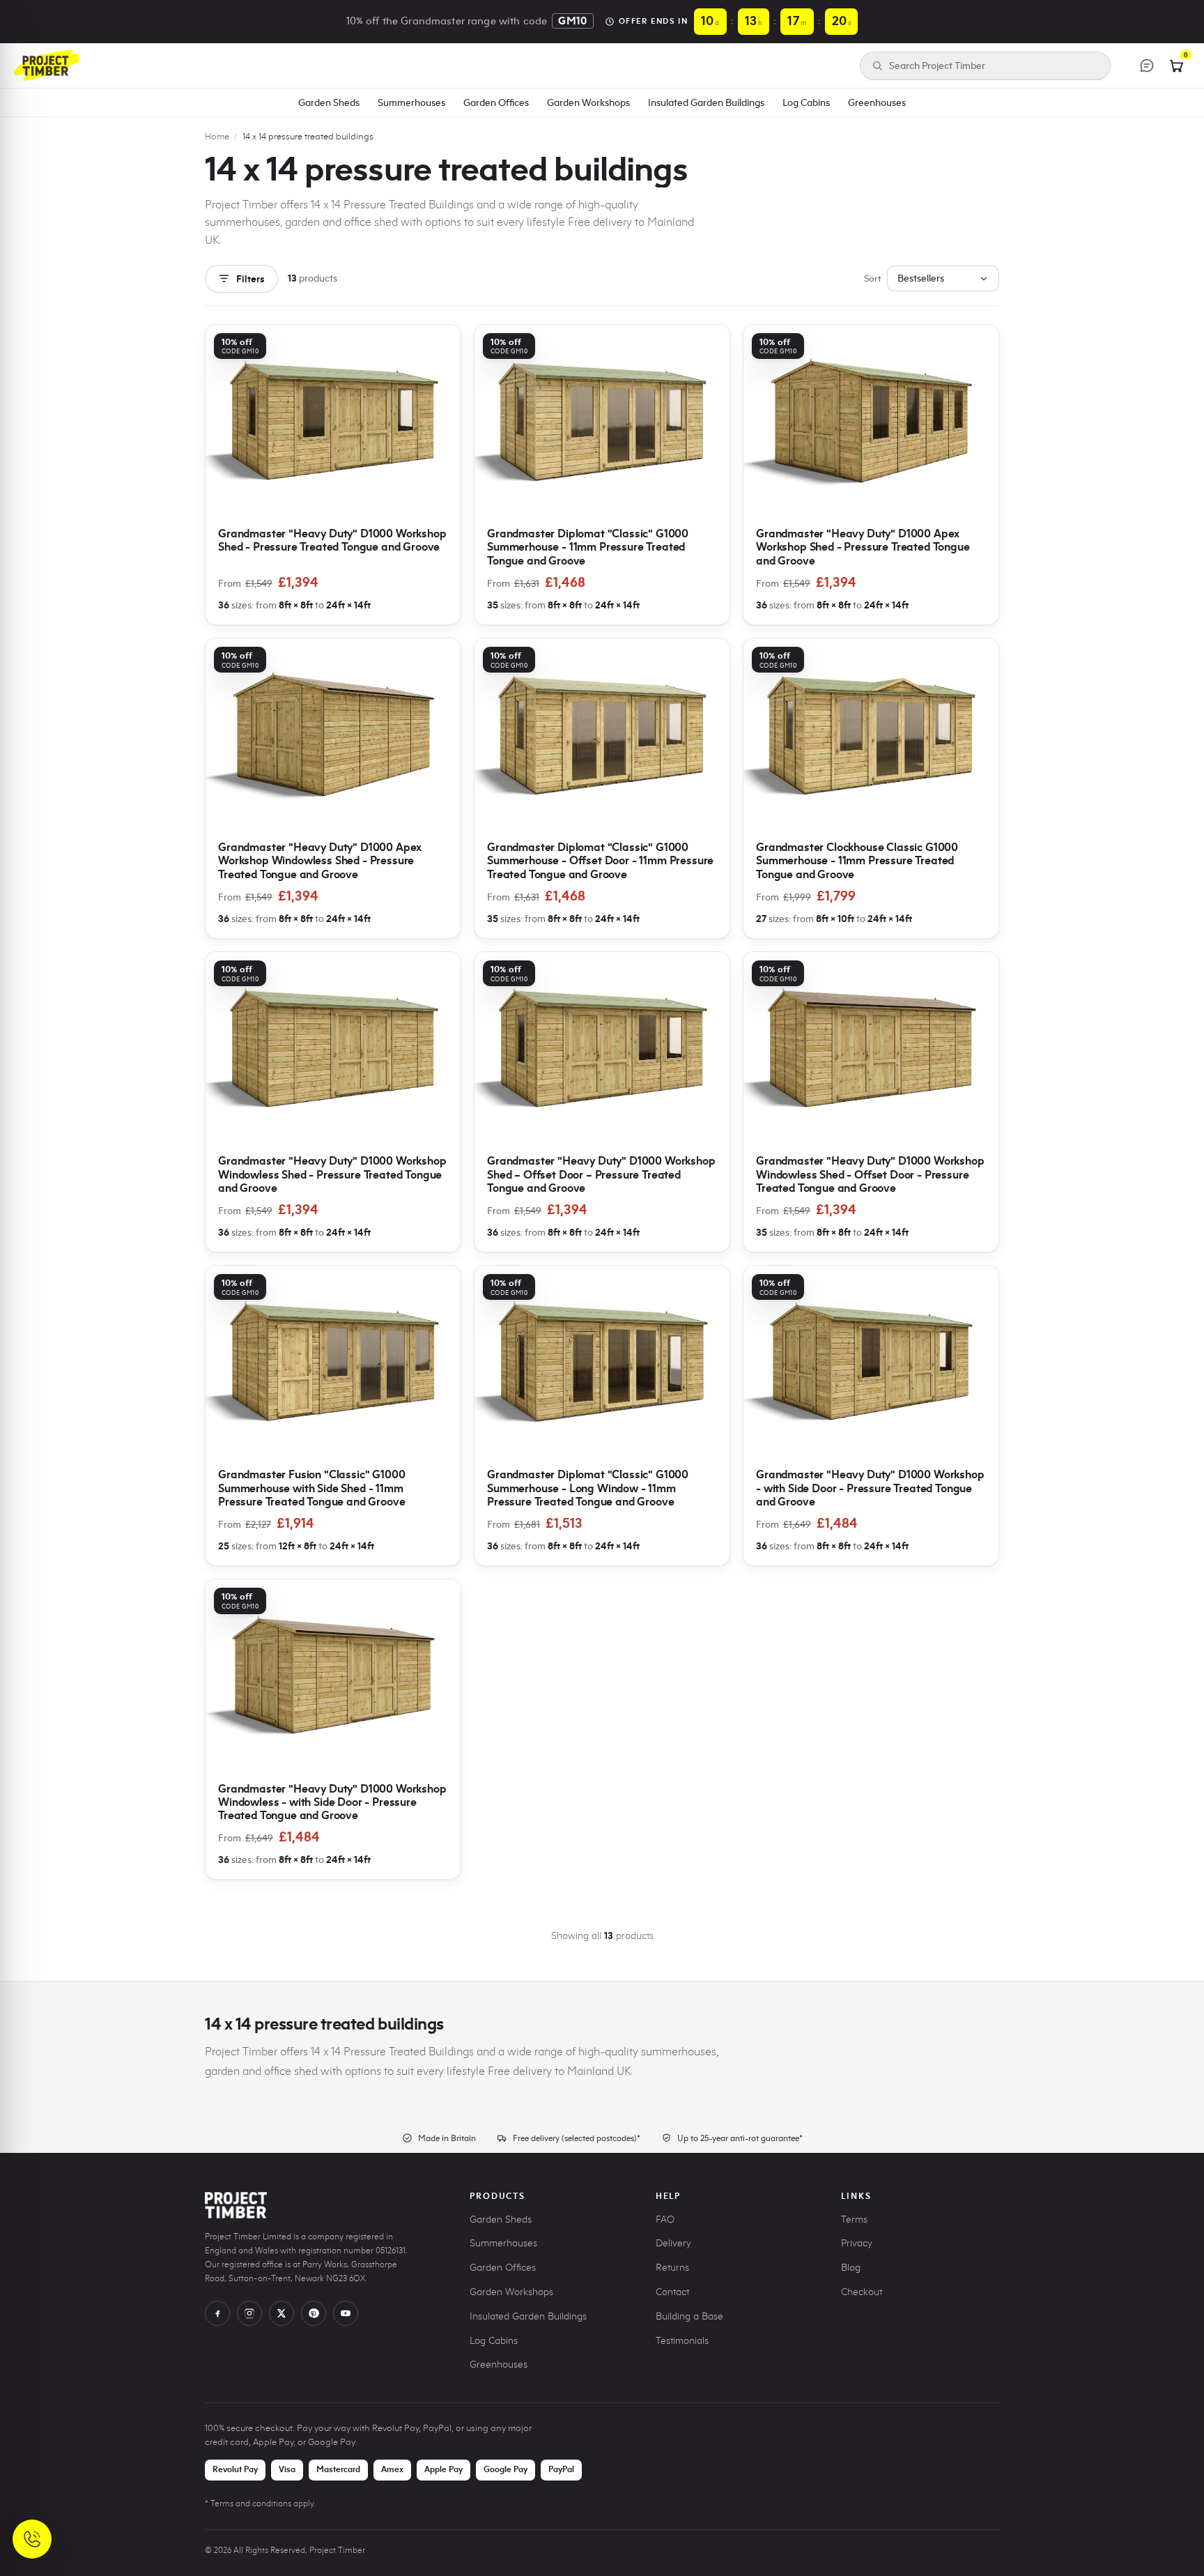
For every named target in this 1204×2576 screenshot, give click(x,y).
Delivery (673, 2243)
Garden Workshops (588, 102)
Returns (672, 2268)
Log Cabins (806, 102)
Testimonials (682, 2341)
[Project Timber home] (47, 66)
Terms (854, 2219)
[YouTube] (346, 2313)
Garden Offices (496, 102)
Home (217, 136)
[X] (281, 2313)
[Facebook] (217, 2313)
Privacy (857, 2243)
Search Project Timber (937, 66)
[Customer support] (1147, 66)
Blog (851, 2268)
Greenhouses (877, 102)
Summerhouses (411, 102)
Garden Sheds (329, 102)
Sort (873, 278)
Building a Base (689, 2316)
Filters (250, 279)
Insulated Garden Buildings (706, 102)
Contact (672, 2292)
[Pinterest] (314, 2313)
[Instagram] (249, 2313)
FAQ (665, 2219)
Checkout (862, 2292)
